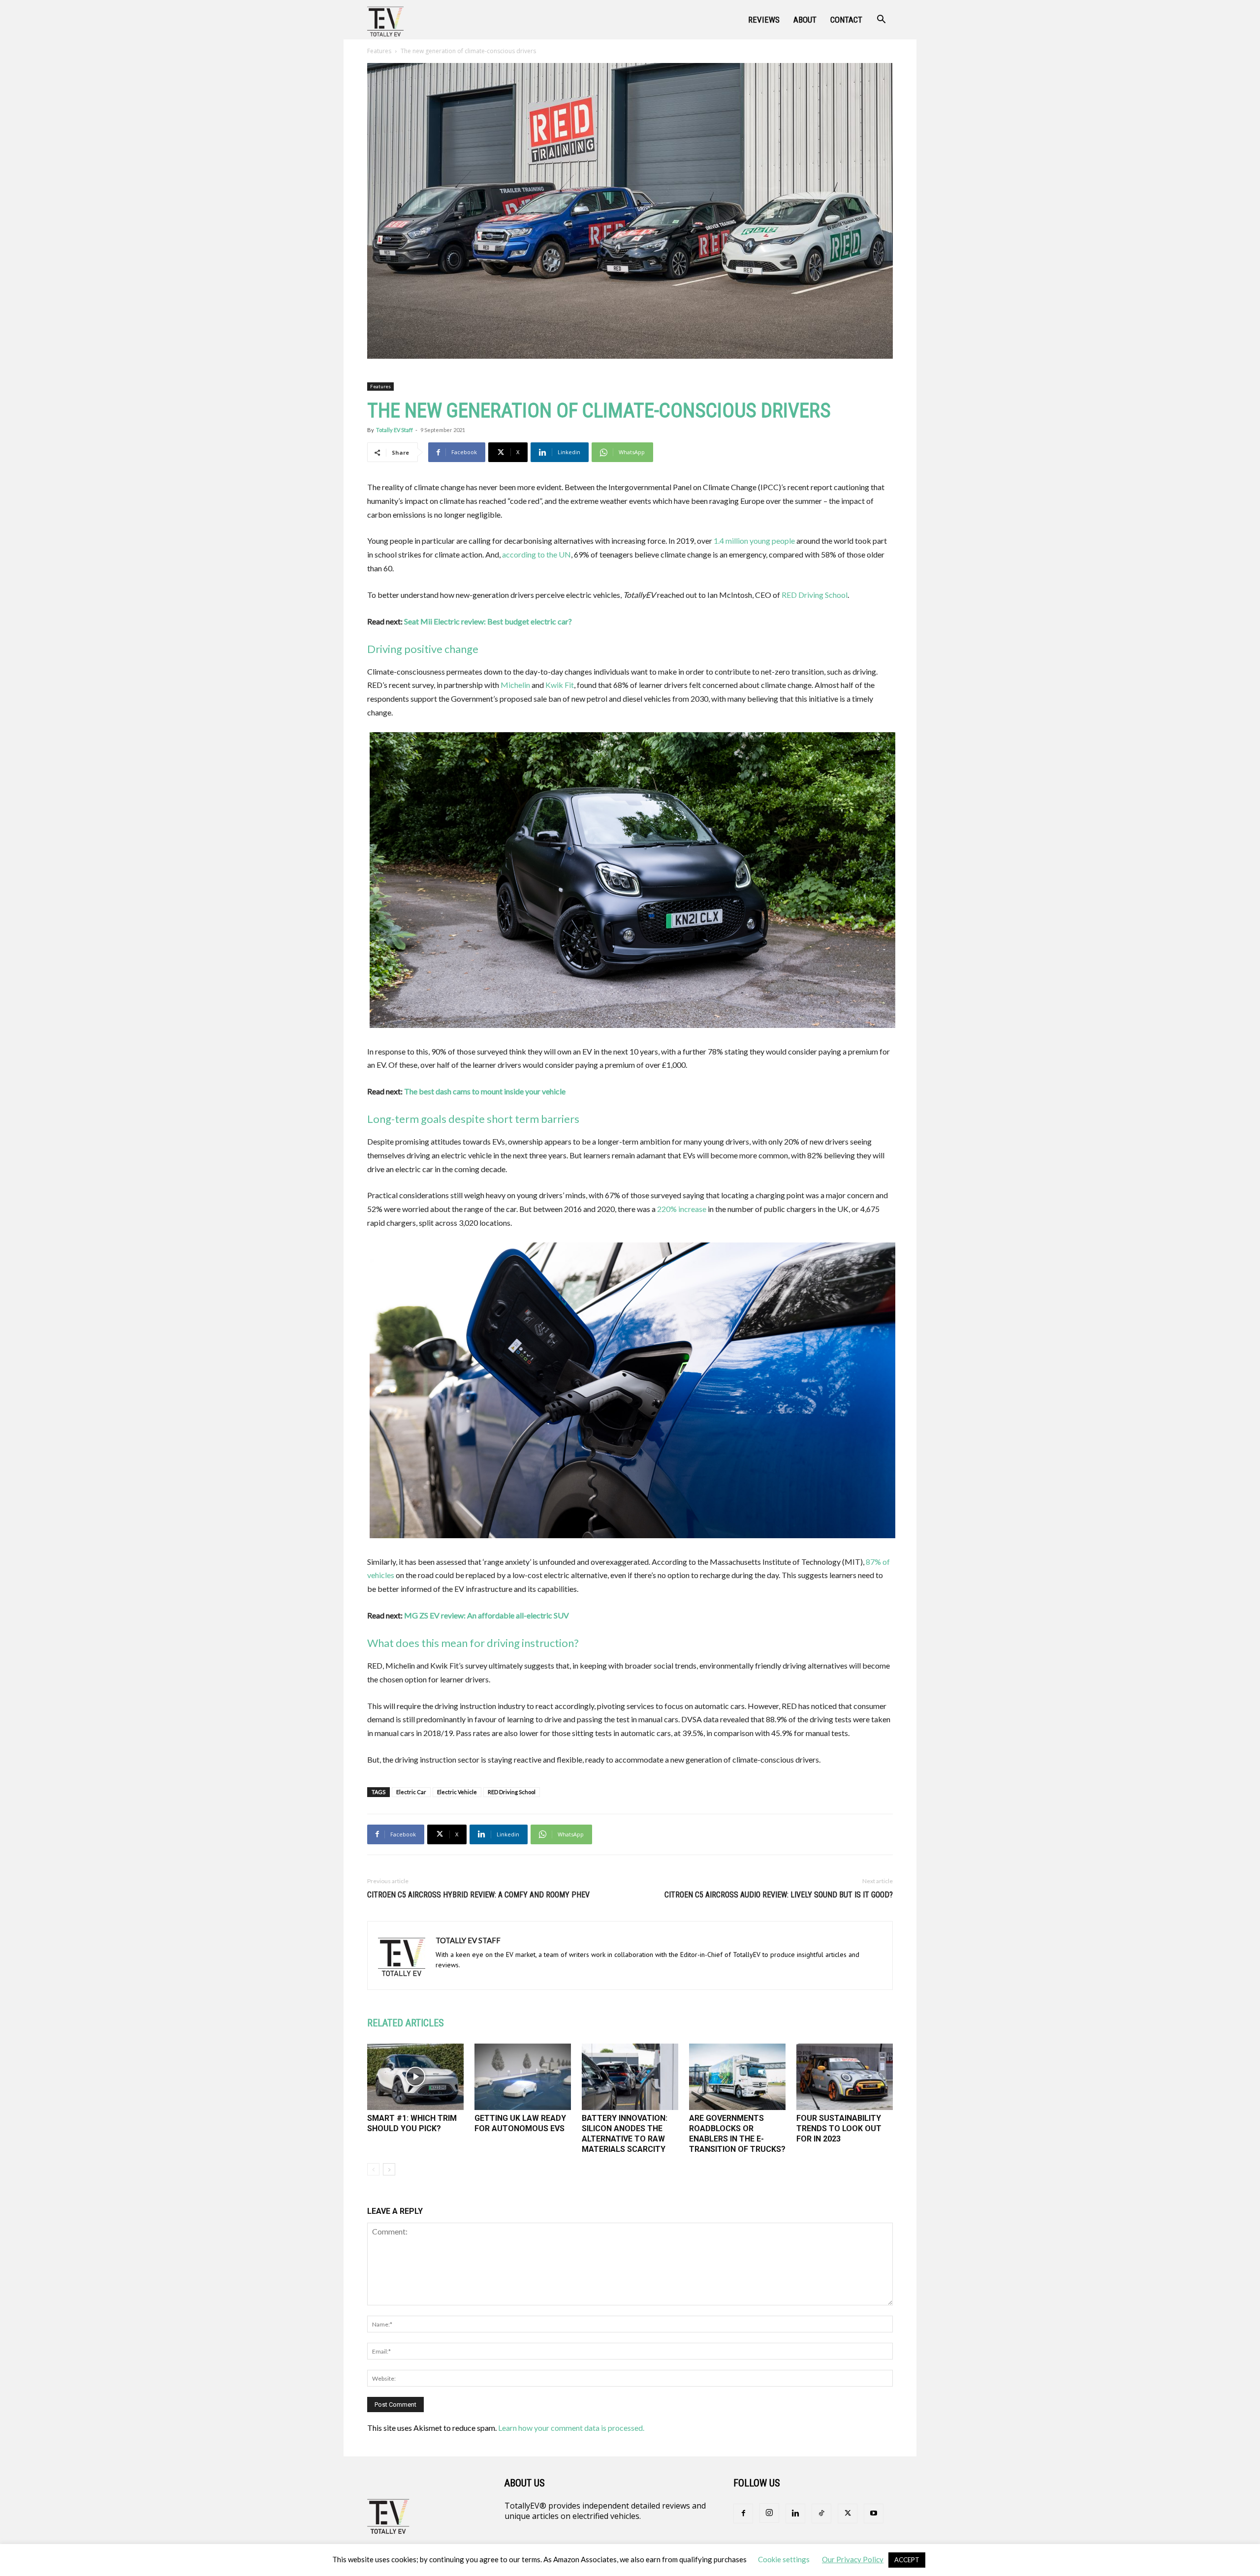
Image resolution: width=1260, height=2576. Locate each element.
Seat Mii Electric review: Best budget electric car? (488, 621)
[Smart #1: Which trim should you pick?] (415, 2077)
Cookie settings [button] (784, 2559)
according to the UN (536, 554)
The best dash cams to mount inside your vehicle (485, 1091)
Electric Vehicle (457, 1792)
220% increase (682, 1209)
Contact (846, 20)
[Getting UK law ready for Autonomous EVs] (523, 2077)
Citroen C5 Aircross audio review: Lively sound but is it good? (779, 1895)
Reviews (764, 20)
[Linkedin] (795, 2514)
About (805, 20)
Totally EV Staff (394, 430)
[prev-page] (373, 2169)
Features (379, 51)
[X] (848, 2514)
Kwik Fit (560, 685)
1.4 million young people (754, 541)
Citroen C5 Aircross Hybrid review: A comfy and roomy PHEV (478, 1895)
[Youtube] (874, 2514)
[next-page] (389, 2169)
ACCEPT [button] (907, 2560)
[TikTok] (821, 2514)
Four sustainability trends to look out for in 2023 (839, 2128)
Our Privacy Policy (853, 2559)
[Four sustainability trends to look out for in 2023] (845, 2077)
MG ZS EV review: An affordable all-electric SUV (487, 1615)
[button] (881, 20)
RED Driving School (815, 595)
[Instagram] (769, 2513)
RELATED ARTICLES (406, 2023)
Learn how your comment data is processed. (571, 2428)
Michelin (515, 685)
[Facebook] (743, 2514)
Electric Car (411, 1792)
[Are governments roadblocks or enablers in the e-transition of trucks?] (737, 2077)
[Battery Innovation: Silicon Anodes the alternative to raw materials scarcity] (630, 2077)
